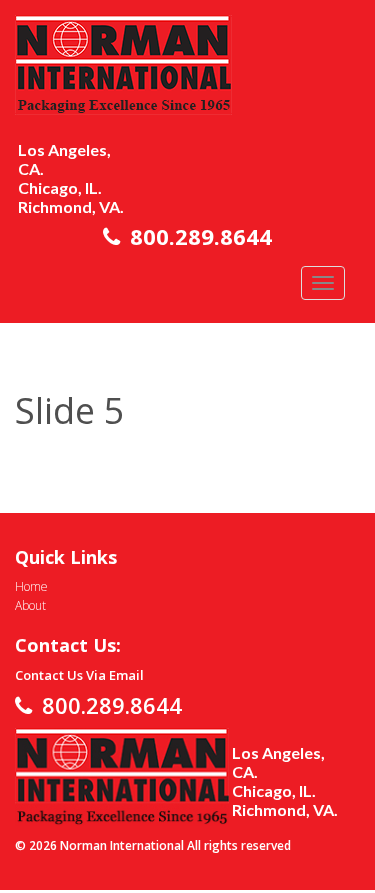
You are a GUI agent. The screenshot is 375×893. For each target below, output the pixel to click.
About (30, 605)
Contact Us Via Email (79, 675)
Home (31, 586)
